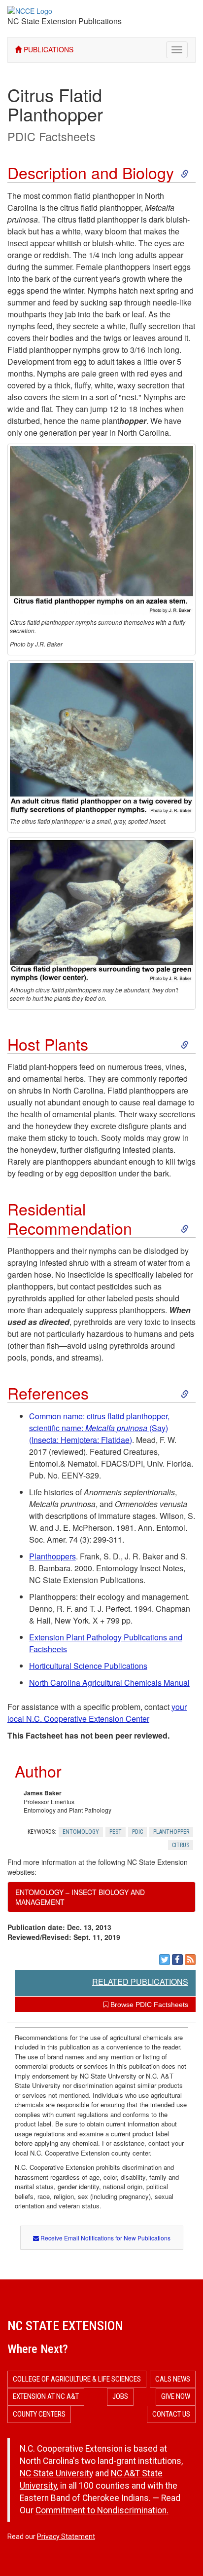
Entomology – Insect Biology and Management (80, 1897)
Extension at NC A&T (46, 2396)
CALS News (173, 2379)
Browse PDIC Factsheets (148, 2005)
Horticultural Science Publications (88, 1666)
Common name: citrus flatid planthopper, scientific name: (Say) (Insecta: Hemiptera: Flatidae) (99, 1428)
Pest (116, 1832)
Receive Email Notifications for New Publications (105, 2238)
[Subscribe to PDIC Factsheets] (190, 1960)
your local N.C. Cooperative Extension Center (97, 1713)
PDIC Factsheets (51, 136)
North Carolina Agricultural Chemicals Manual (109, 1683)
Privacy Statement (66, 2537)
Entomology (81, 1832)
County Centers (39, 2414)
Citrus (181, 1845)
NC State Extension (65, 2326)
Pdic (137, 1832)
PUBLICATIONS (48, 49)
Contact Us (171, 2414)
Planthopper (171, 1832)
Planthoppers (52, 1556)
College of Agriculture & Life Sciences (77, 2379)
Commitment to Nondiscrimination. (102, 2510)
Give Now (176, 2396)
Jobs (120, 2396)
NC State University (56, 2473)
